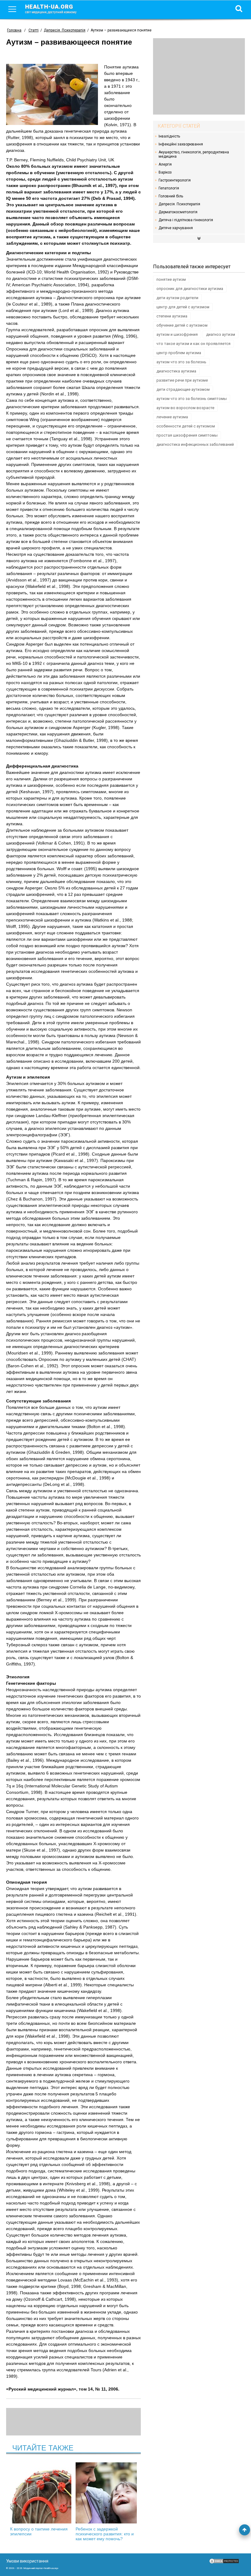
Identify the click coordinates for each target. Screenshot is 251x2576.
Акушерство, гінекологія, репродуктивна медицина (194, 154)
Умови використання (27, 2561)
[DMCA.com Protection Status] (224, 2563)
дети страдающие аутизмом (183, 389)
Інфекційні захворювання (181, 144)
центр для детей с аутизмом (183, 307)
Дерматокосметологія (178, 212)
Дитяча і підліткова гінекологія (186, 220)
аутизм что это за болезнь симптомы (192, 399)
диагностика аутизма (176, 371)
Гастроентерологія (175, 180)
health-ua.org (51, 9)
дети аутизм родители (177, 298)
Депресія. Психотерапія (179, 204)
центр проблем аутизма (179, 353)
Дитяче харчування (176, 228)
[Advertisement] (199, 76)
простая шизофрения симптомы (187, 435)
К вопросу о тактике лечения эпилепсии (39, 2531)
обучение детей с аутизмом (182, 325)
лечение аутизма (172, 417)
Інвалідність (169, 136)
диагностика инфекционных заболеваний (195, 444)
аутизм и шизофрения (177, 334)
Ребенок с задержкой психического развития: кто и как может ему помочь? (105, 2534)
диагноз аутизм (221, 334)
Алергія (165, 164)
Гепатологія (169, 188)
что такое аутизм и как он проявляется (193, 344)
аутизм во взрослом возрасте (185, 408)
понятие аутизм (171, 279)
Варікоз (165, 172)
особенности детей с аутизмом (186, 426)
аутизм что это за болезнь (181, 362)
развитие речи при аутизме (182, 380)
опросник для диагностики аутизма (190, 289)
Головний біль (171, 196)
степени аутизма (172, 316)
